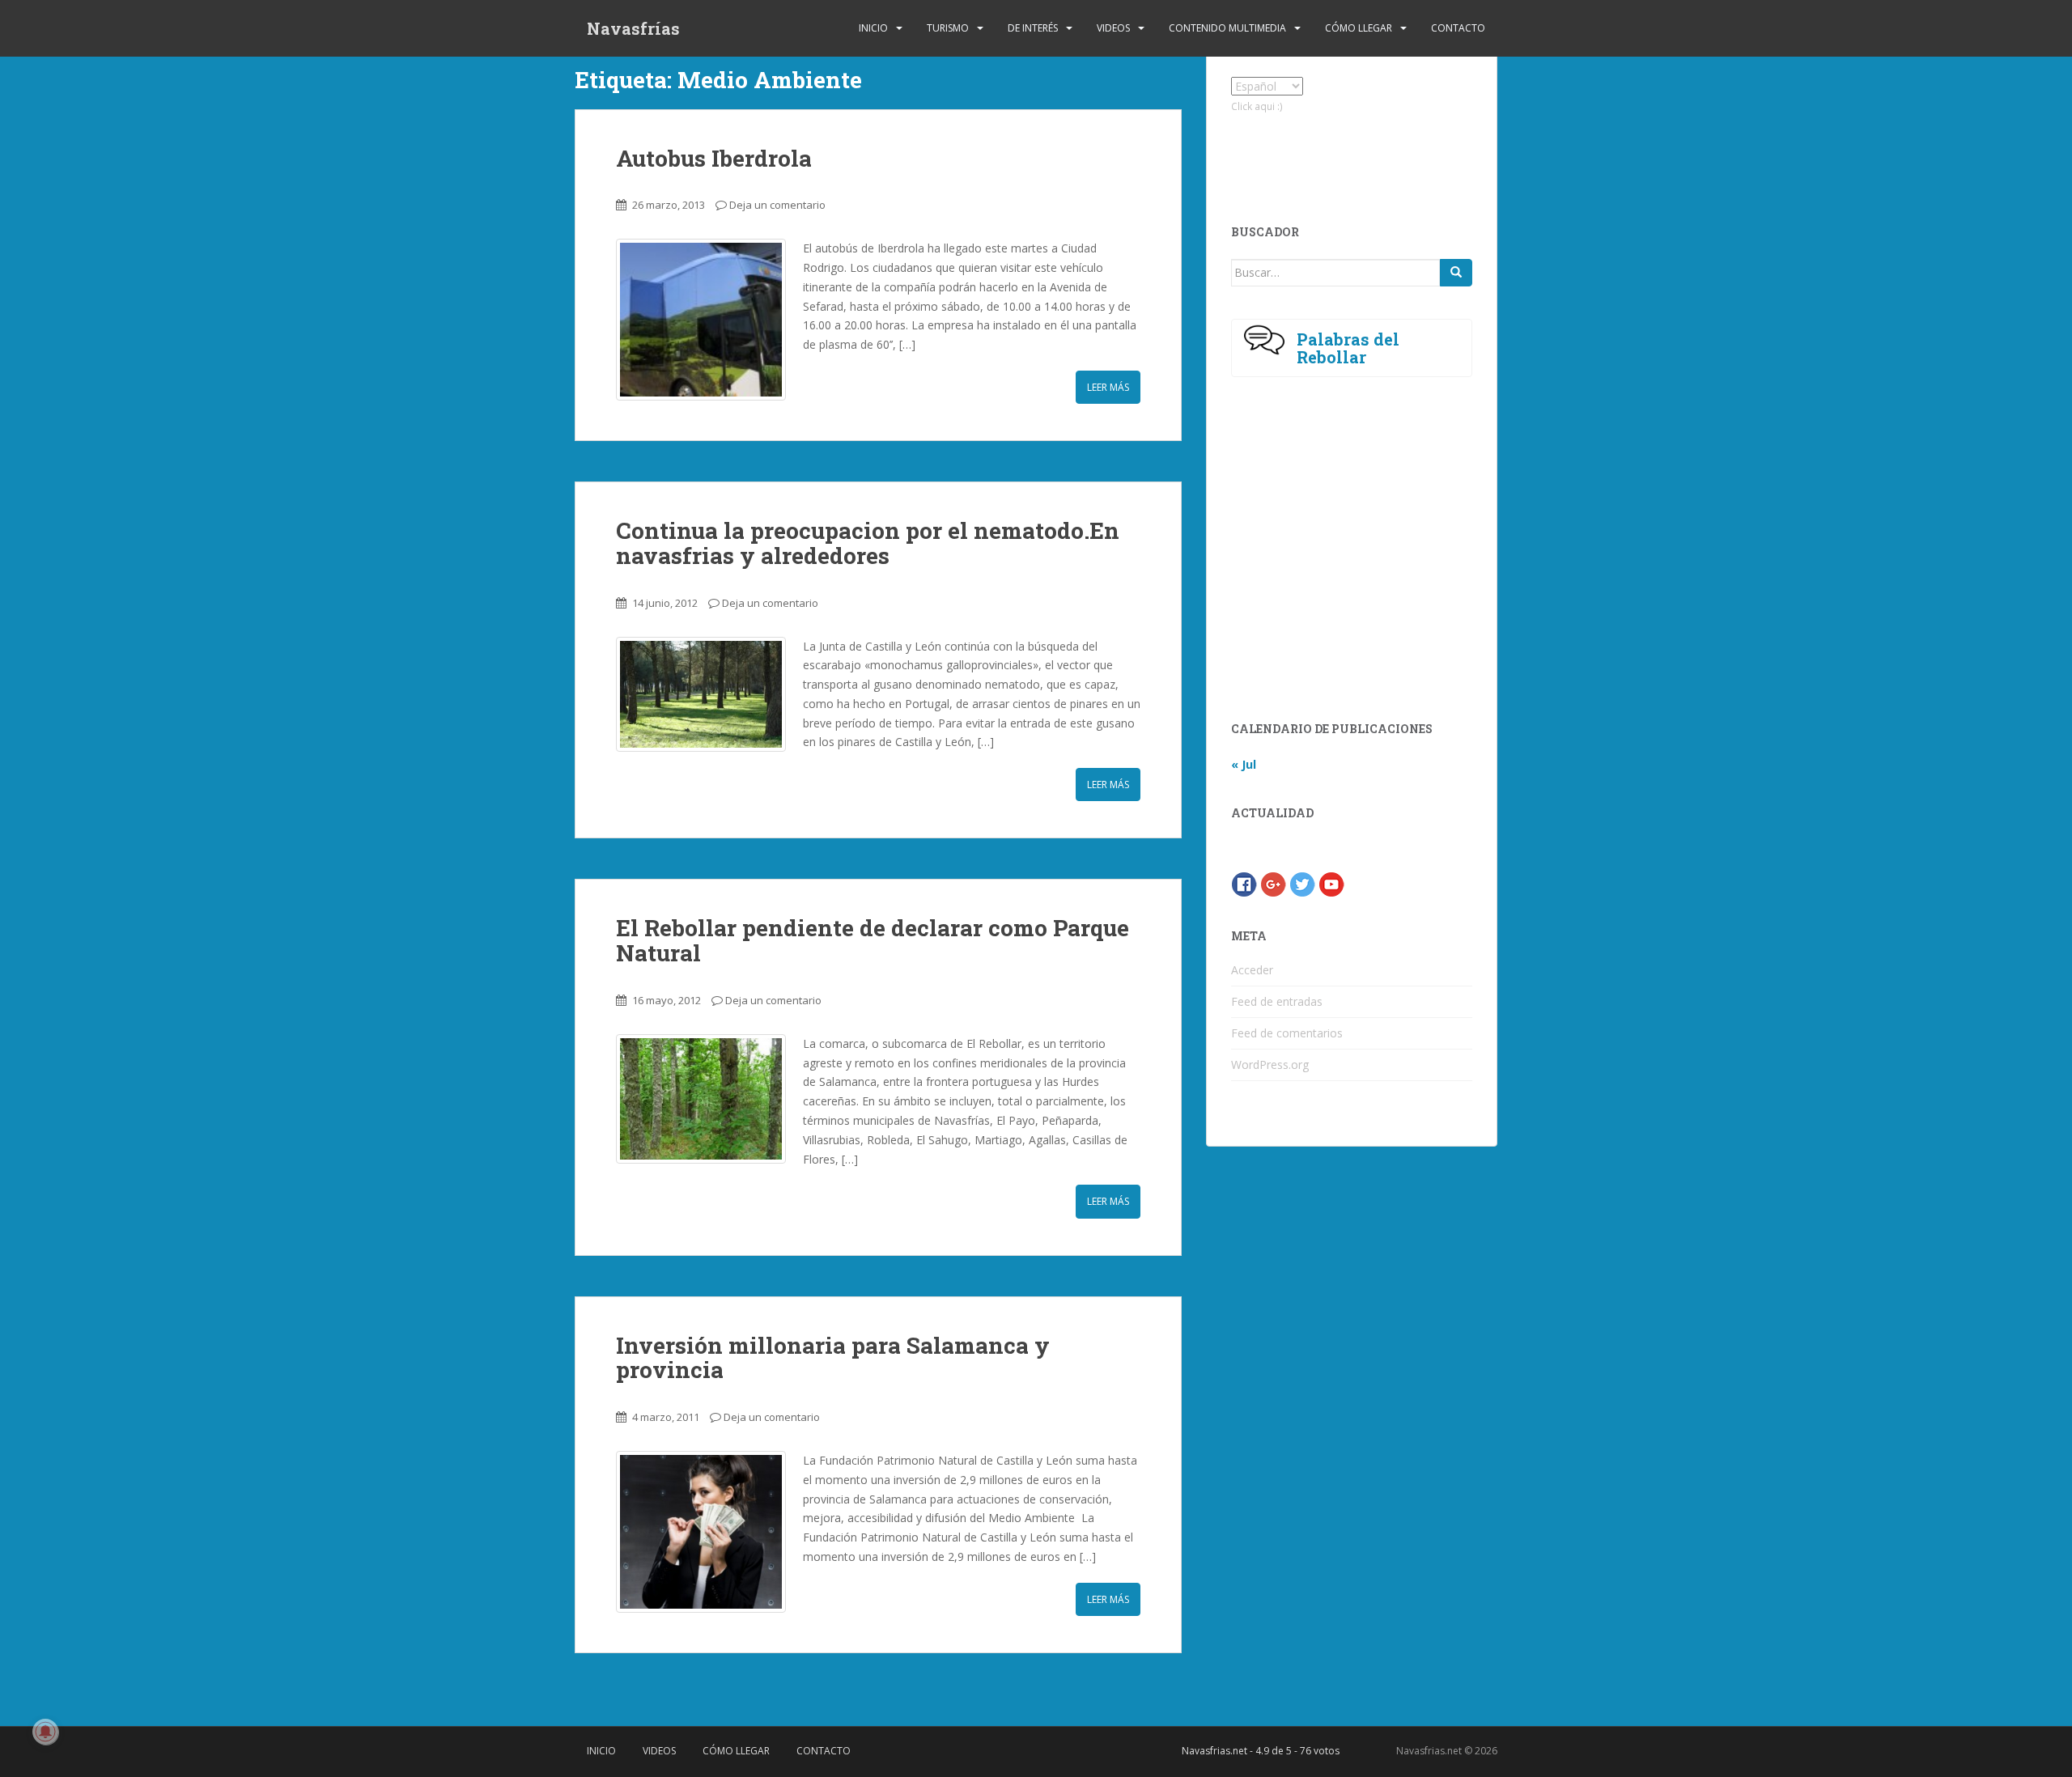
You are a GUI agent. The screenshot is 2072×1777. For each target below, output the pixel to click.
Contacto (1458, 28)
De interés (1033, 28)
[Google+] (1273, 883)
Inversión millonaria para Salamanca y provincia (833, 1358)
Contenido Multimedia (1227, 28)
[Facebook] (1244, 883)
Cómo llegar (1359, 28)
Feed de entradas (1277, 1001)
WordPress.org (1270, 1065)
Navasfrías (633, 28)
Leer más (1108, 387)
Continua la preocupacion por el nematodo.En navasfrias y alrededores (868, 543)
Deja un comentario (777, 205)
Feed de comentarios (1287, 1033)
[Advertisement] (1346, 155)
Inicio (873, 28)
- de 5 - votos (1261, 1751)
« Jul (1244, 764)
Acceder (1252, 970)
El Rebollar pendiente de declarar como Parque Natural (873, 940)
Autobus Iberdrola (714, 158)
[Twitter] (1302, 883)
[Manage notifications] (45, 1732)
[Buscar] (1456, 273)
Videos (1113, 28)
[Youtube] (1331, 883)
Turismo (948, 28)
